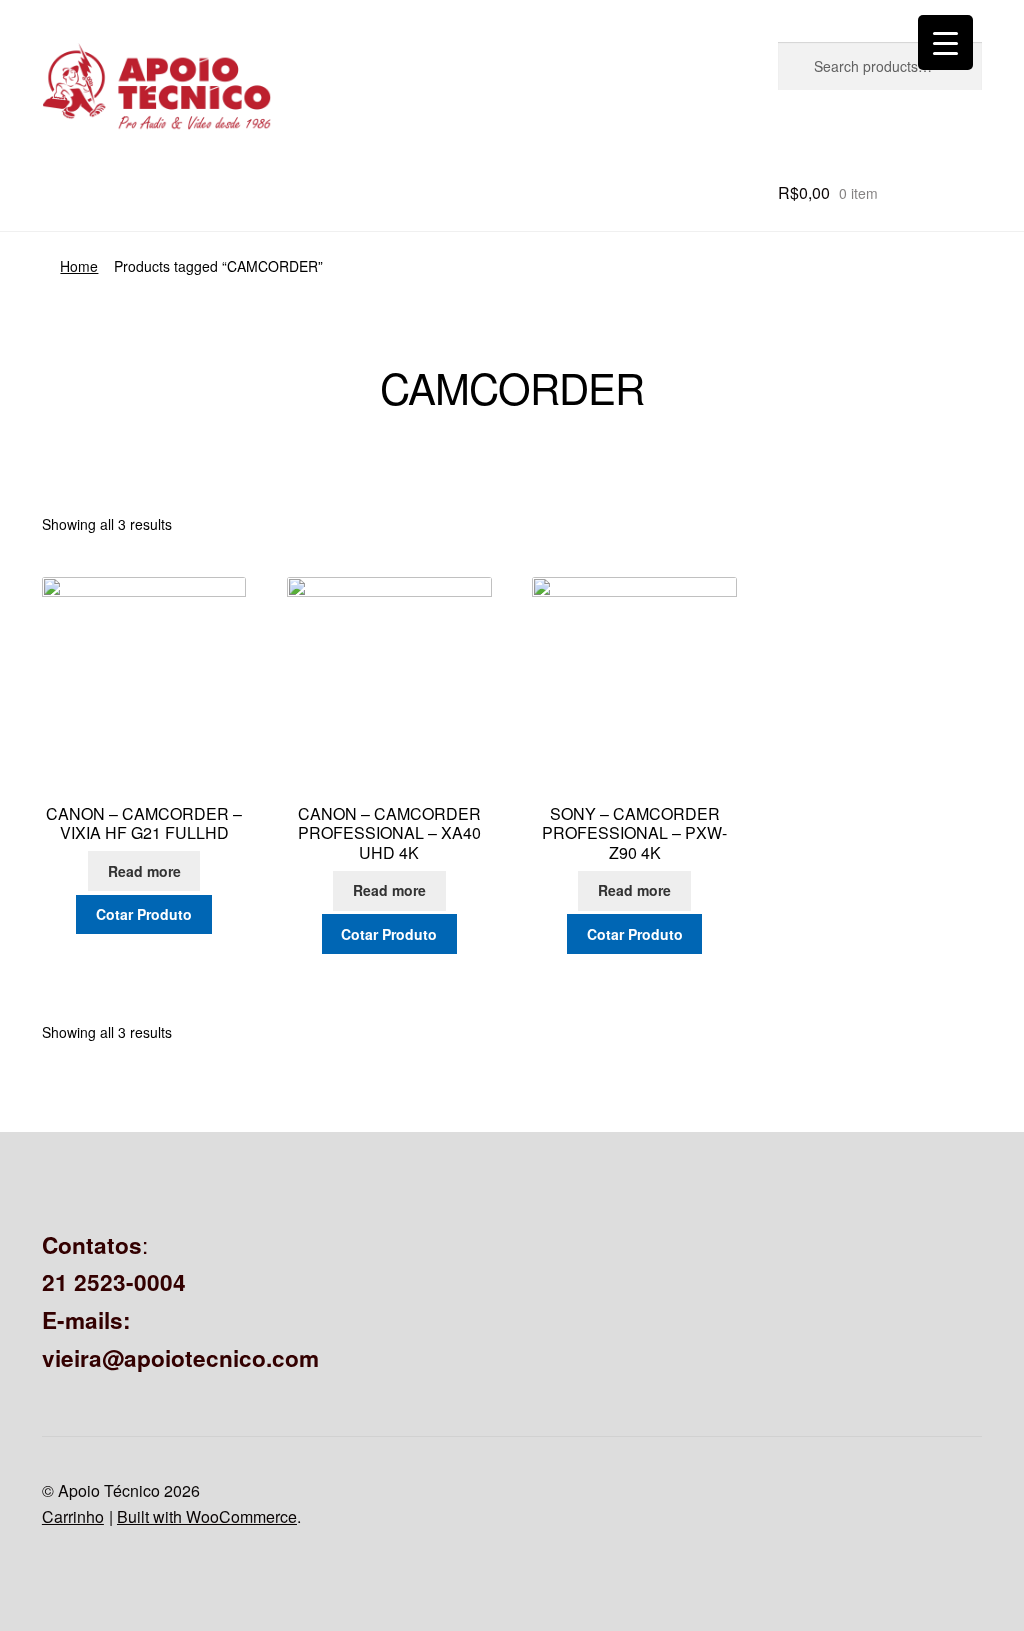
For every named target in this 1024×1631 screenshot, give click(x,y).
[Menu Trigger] (945, 42)
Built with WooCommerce (207, 1516)
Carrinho (73, 1516)
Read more (144, 871)
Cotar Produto (144, 914)
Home (79, 266)
